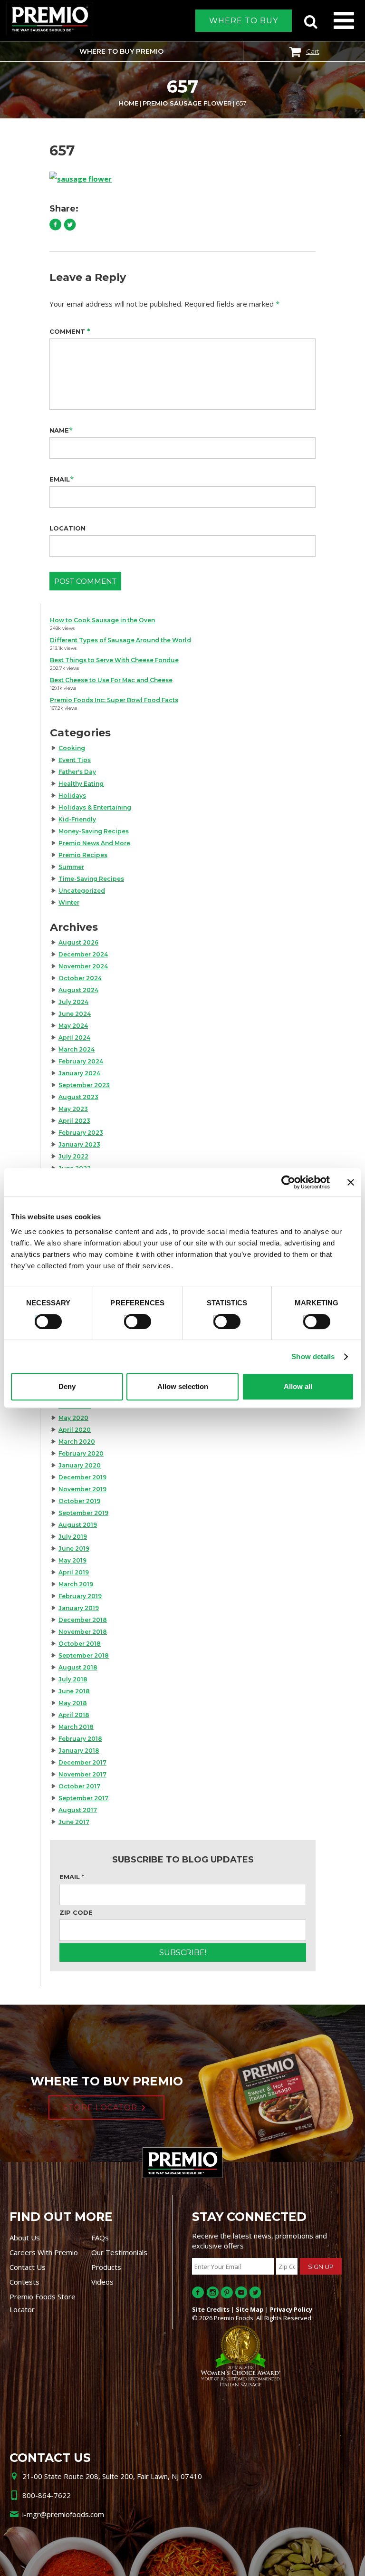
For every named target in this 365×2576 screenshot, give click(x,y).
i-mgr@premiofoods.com (63, 2514)
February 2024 (81, 1061)
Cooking (72, 748)
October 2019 (79, 1501)
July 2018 (73, 1679)
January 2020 (80, 1465)
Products (106, 2267)
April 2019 (74, 1572)
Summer (71, 867)
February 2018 (80, 1739)
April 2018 (74, 1715)
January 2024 (79, 1073)
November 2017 (82, 1774)
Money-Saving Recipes (94, 831)
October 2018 (80, 1644)
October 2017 (79, 1786)
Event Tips (75, 760)
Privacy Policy (291, 2309)
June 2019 (74, 1548)
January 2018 (79, 1751)
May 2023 (73, 1109)
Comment (70, 331)
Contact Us (28, 2267)
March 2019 (76, 1584)
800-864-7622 (47, 2495)
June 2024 (75, 1014)
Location (67, 528)
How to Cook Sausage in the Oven (102, 620)
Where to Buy (244, 21)
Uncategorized (82, 891)
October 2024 (80, 978)
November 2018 (83, 1632)
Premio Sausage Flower (187, 103)
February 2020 (81, 1453)
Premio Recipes (83, 855)
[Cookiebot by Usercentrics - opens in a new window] (288, 1182)
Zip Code (76, 1912)
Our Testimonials (119, 2252)
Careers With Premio (44, 2252)
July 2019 (73, 1537)
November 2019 (82, 1489)
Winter (69, 902)
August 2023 (78, 1097)
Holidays (72, 796)
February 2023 (81, 1133)
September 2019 (83, 1513)
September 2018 (84, 1655)
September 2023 (84, 1085)
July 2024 (73, 1002)
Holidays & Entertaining (95, 807)
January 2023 (79, 1144)
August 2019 (78, 1525)
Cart (313, 51)
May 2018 (73, 1703)
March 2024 (77, 1049)
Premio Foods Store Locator (43, 2303)
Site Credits (211, 2309)
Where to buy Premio (121, 51)
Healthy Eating (81, 784)
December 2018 (83, 1620)
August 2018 (78, 1667)
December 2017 (82, 1762)
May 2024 (73, 1026)
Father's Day (77, 772)
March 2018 (76, 1727)
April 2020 (75, 1430)
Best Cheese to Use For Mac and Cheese (111, 680)
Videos (102, 2282)
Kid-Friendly (77, 819)
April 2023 (74, 1121)
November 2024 (83, 966)
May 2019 (72, 1560)
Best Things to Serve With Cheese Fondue (114, 660)
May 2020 (73, 1418)
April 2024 (74, 1037)
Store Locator (100, 2108)
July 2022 (73, 1156)
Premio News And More (94, 843)
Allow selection (183, 1386)
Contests (24, 2282)
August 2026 (78, 942)
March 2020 (77, 1442)
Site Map (250, 2309)
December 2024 (83, 954)
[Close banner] (351, 1182)
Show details (313, 1356)
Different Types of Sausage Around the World (120, 640)
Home (129, 103)
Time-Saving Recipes (91, 879)
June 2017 (74, 1822)
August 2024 (78, 990)
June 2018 (74, 1691)
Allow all (298, 1386)
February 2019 (80, 1596)
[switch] (133, 1320)
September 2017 (83, 1798)
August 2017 (78, 1810)
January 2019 (79, 1608)
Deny (67, 1386)
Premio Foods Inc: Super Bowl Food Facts (114, 700)
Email (60, 479)
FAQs (100, 2238)
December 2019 (82, 1477)
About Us (25, 2238)
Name (59, 430)
